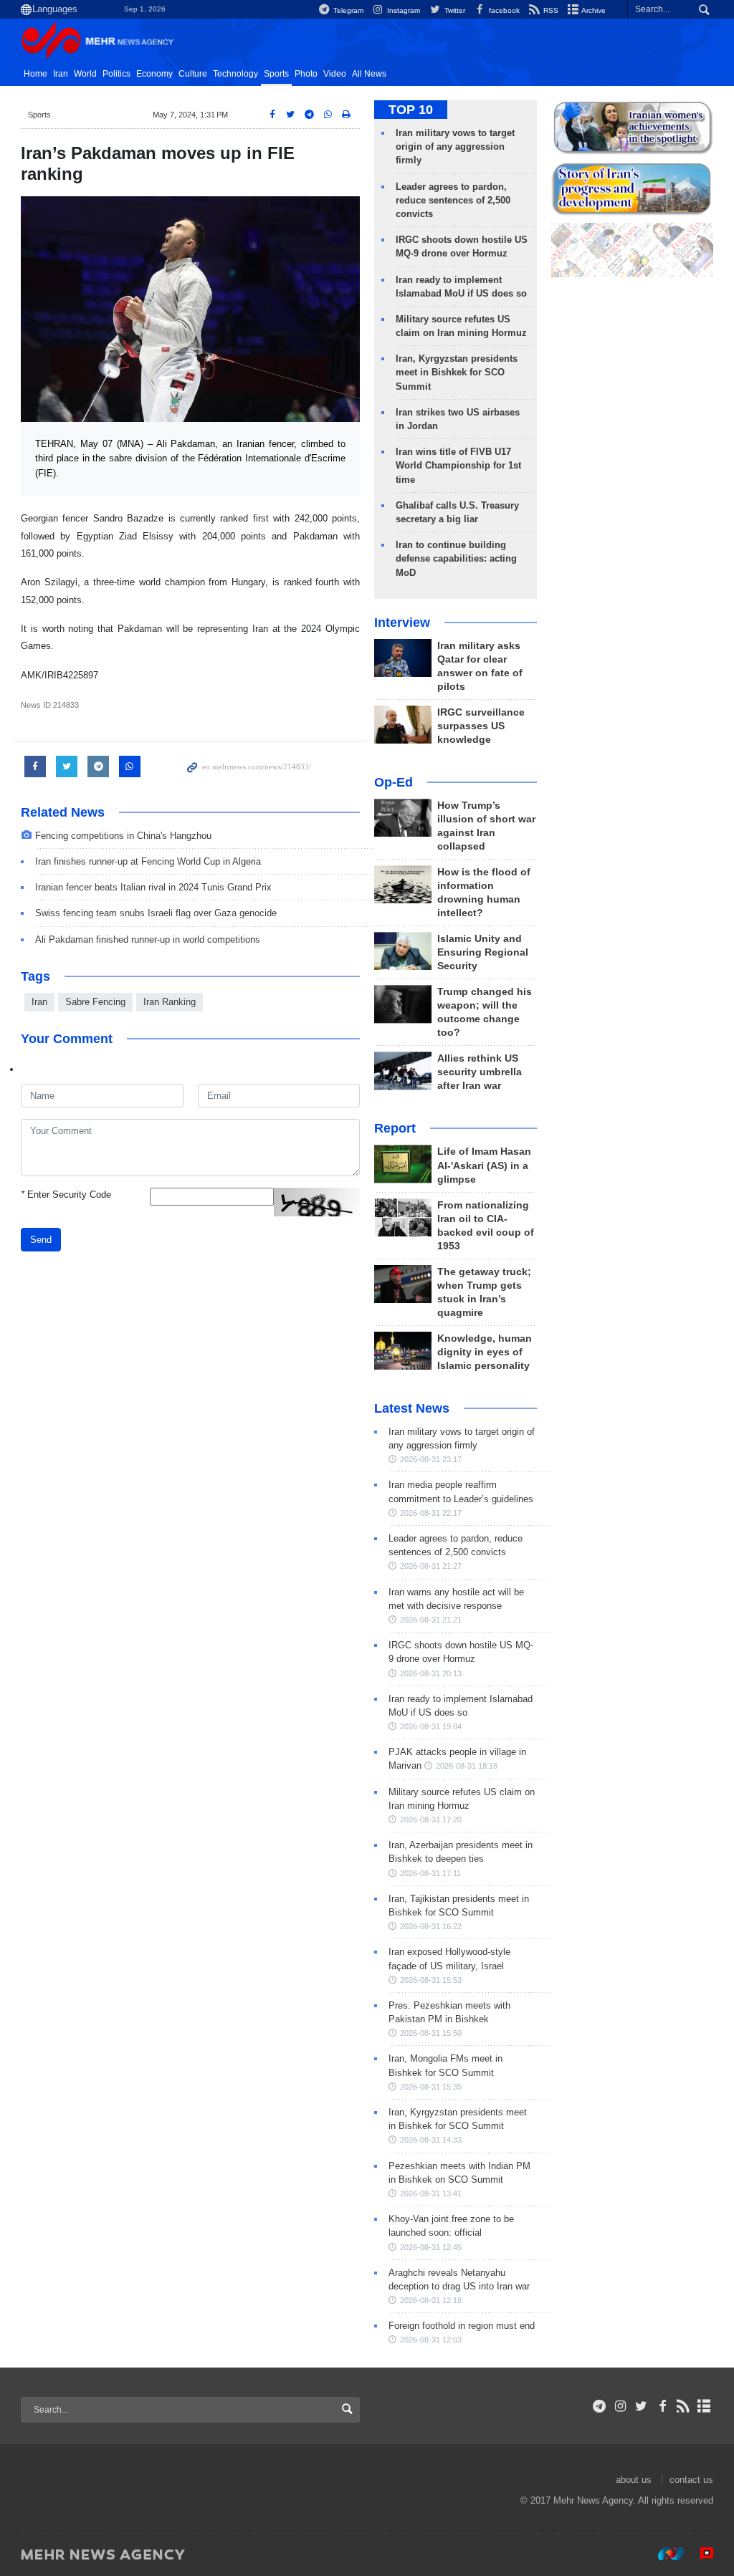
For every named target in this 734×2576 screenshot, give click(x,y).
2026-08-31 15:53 (431, 1980)
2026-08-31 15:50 (431, 2033)
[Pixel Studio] (700, 2554)
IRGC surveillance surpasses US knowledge (481, 726)
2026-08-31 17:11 (430, 1873)
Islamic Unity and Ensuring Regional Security (483, 952)
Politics (116, 74)
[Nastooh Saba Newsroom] (664, 2554)
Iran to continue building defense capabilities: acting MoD (456, 558)
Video (335, 74)
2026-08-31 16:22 (431, 1926)
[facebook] (662, 2406)
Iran (61, 74)
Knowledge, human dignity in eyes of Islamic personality (485, 1352)
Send (41, 1240)
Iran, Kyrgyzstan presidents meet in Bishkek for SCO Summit (457, 372)
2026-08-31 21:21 (431, 1620)
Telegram (347, 10)
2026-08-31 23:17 (431, 1459)
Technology (235, 74)
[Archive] (704, 2406)
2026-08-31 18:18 (467, 1766)
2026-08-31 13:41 (431, 2193)
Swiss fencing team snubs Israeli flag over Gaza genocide (156, 913)
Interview (402, 623)
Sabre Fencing (95, 1002)
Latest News (412, 1408)
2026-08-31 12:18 (431, 2300)
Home (35, 74)
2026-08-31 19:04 (431, 1726)
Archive (593, 10)
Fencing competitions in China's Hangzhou (123, 836)
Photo (306, 74)
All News (369, 74)
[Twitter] (641, 2406)
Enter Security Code (66, 1195)
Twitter (453, 10)
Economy (154, 74)
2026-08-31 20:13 (431, 1673)
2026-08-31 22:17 (431, 1513)
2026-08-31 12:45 (431, 2247)
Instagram (402, 10)
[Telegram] (600, 2406)
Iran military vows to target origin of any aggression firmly (455, 146)
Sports (276, 74)
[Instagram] (620, 2406)
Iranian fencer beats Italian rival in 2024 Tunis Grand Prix (153, 887)
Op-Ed (394, 782)
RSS (550, 10)
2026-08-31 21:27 (431, 1566)
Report (395, 1128)
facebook (503, 10)
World (85, 74)
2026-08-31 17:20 (431, 1820)
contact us (691, 2480)
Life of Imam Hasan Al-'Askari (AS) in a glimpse (484, 1165)
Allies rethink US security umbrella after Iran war (480, 1072)
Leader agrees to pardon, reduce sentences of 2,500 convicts (453, 200)
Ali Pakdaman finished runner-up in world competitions (148, 939)
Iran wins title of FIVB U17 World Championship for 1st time (458, 465)
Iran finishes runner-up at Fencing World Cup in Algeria (148, 861)
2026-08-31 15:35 (431, 2087)
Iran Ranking (170, 1002)
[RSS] (683, 2406)
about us (634, 2480)
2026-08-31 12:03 (431, 2340)
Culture (193, 74)
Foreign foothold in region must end (462, 2326)
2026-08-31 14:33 (431, 2140)
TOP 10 (411, 110)
